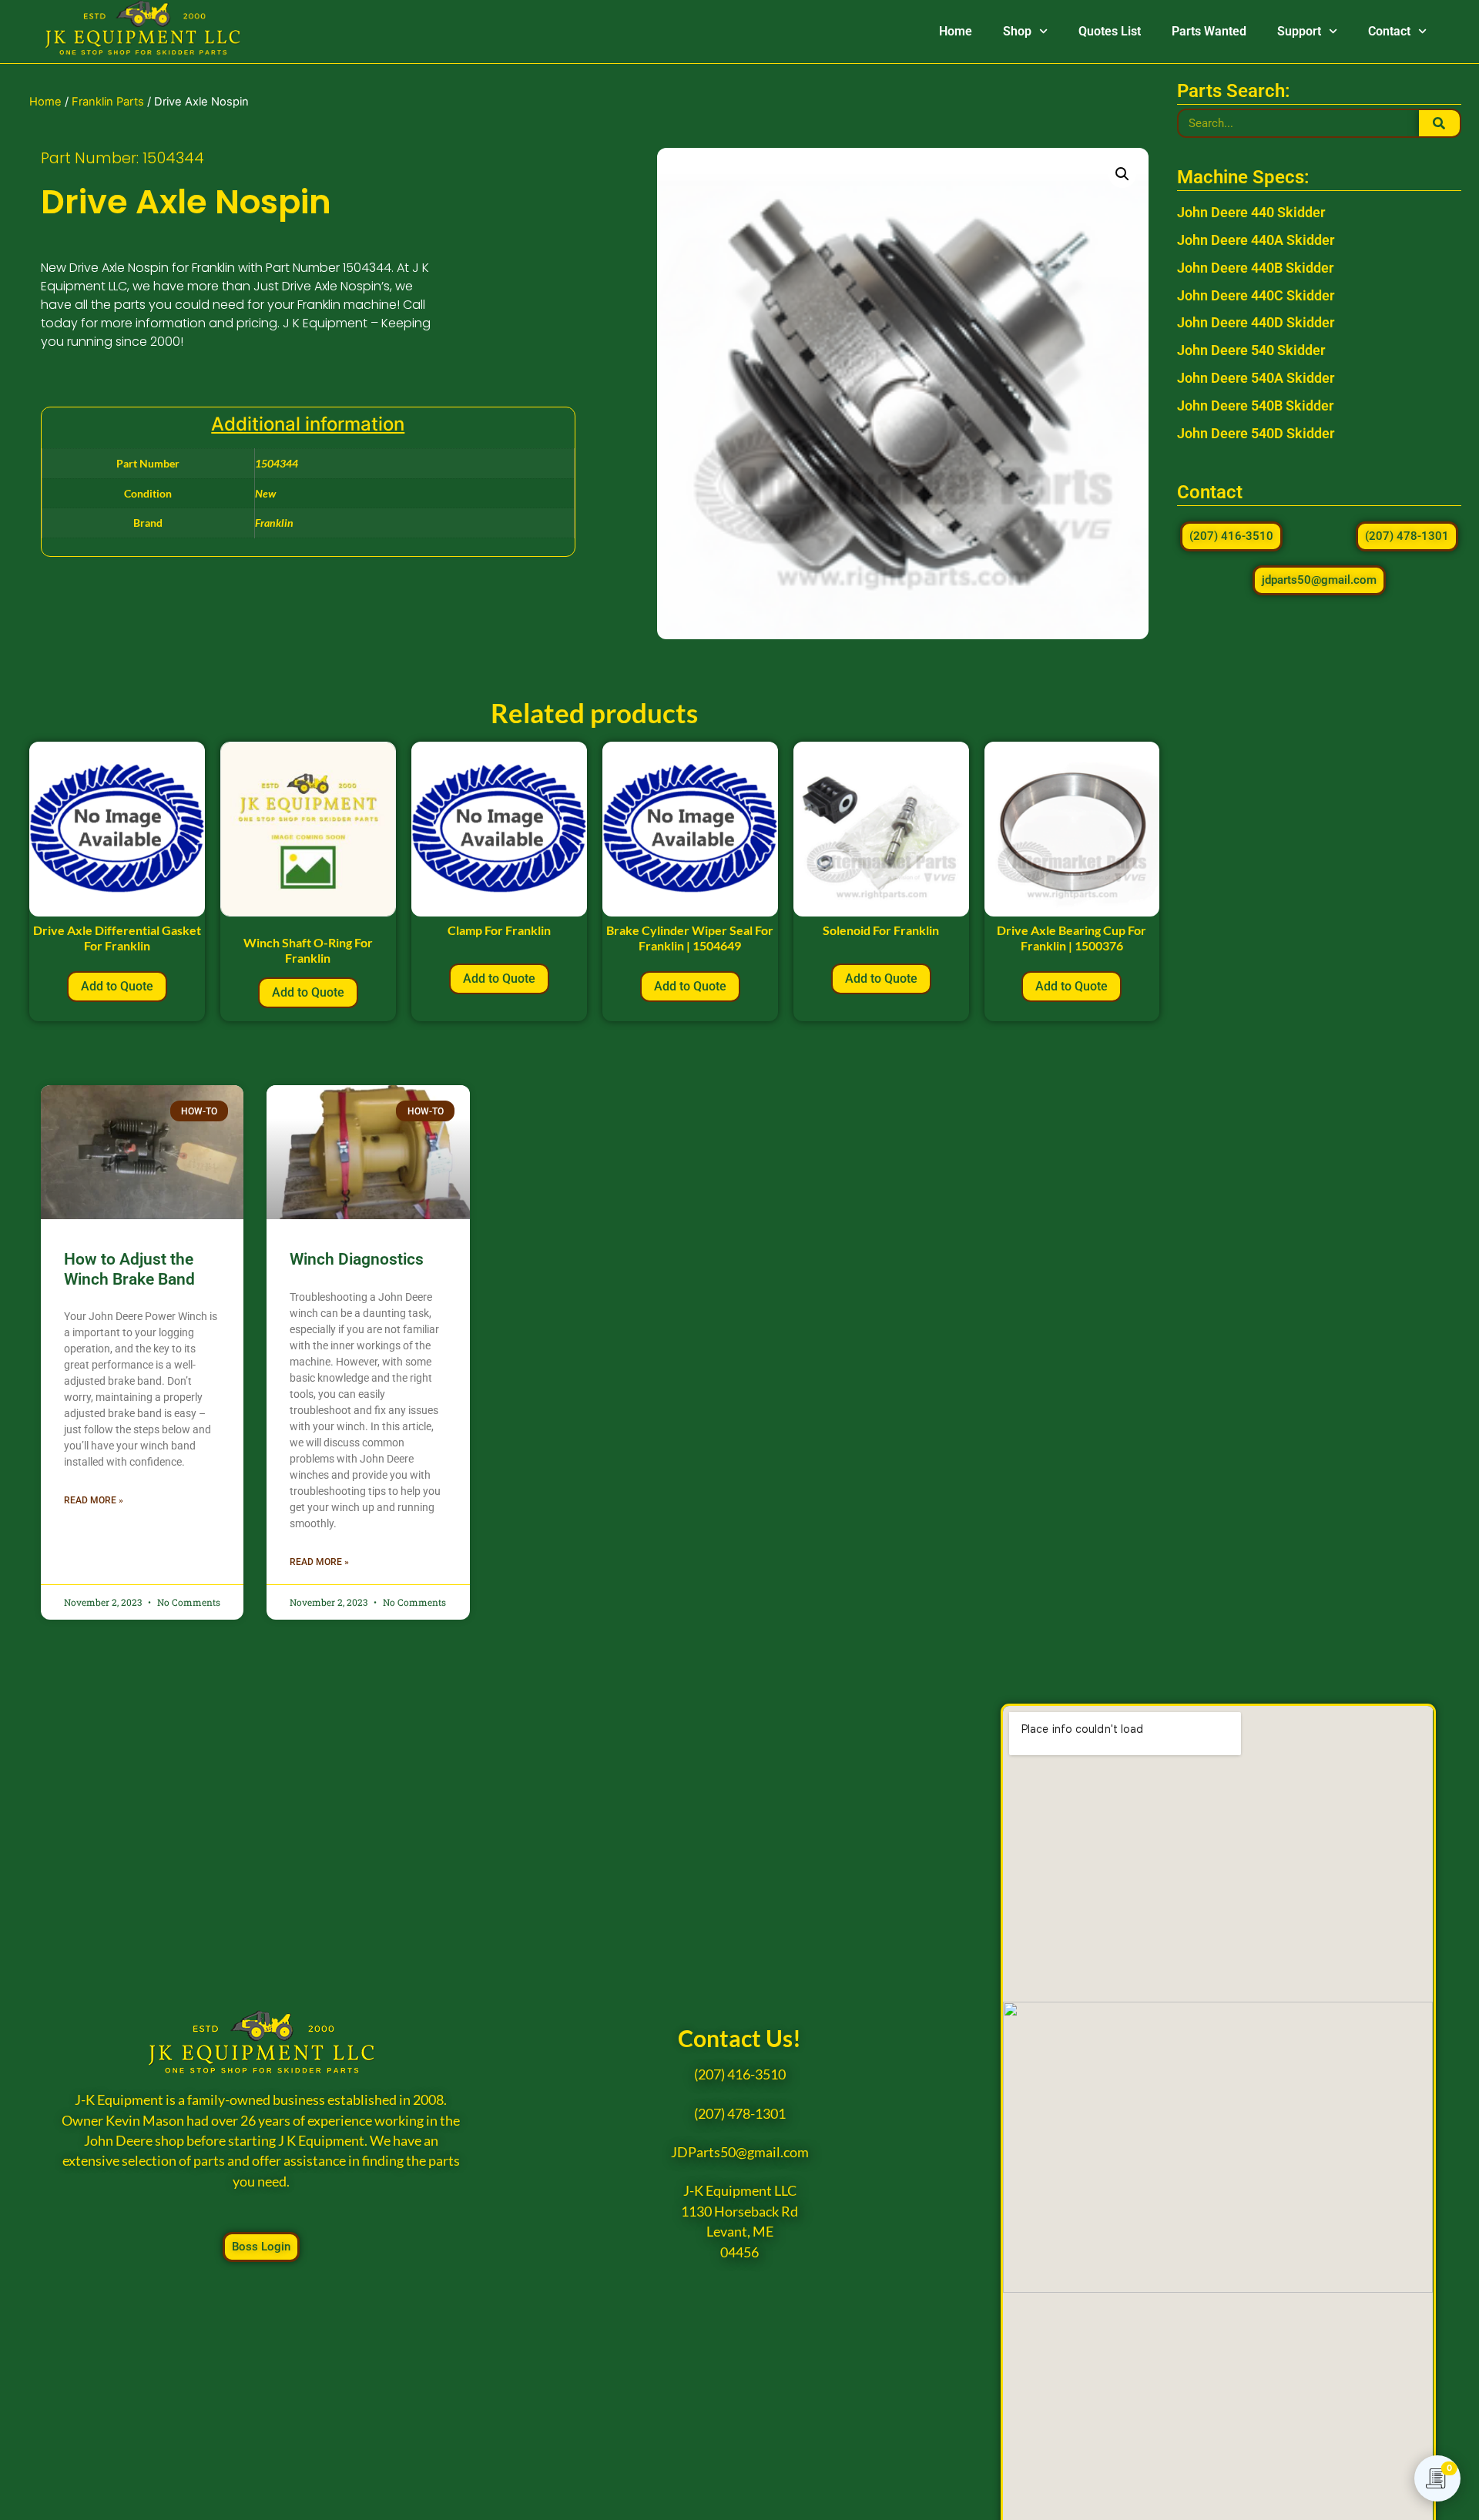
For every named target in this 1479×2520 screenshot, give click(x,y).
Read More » (94, 1500)
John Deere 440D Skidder (1256, 322)
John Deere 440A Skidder (1256, 240)
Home (956, 31)
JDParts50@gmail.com (740, 2152)
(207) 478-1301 (740, 2114)
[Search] (1439, 123)
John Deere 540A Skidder (1256, 378)
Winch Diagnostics (357, 1259)
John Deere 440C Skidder (1256, 295)
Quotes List (1110, 31)
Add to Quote (117, 986)
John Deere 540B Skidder (1255, 405)
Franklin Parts (108, 102)
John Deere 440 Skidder (1251, 212)
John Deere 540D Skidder (1256, 433)
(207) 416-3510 (740, 2074)
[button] (1122, 174)
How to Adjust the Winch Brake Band (129, 1269)
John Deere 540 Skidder (1251, 350)
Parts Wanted (1209, 31)
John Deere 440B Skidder (1255, 268)
